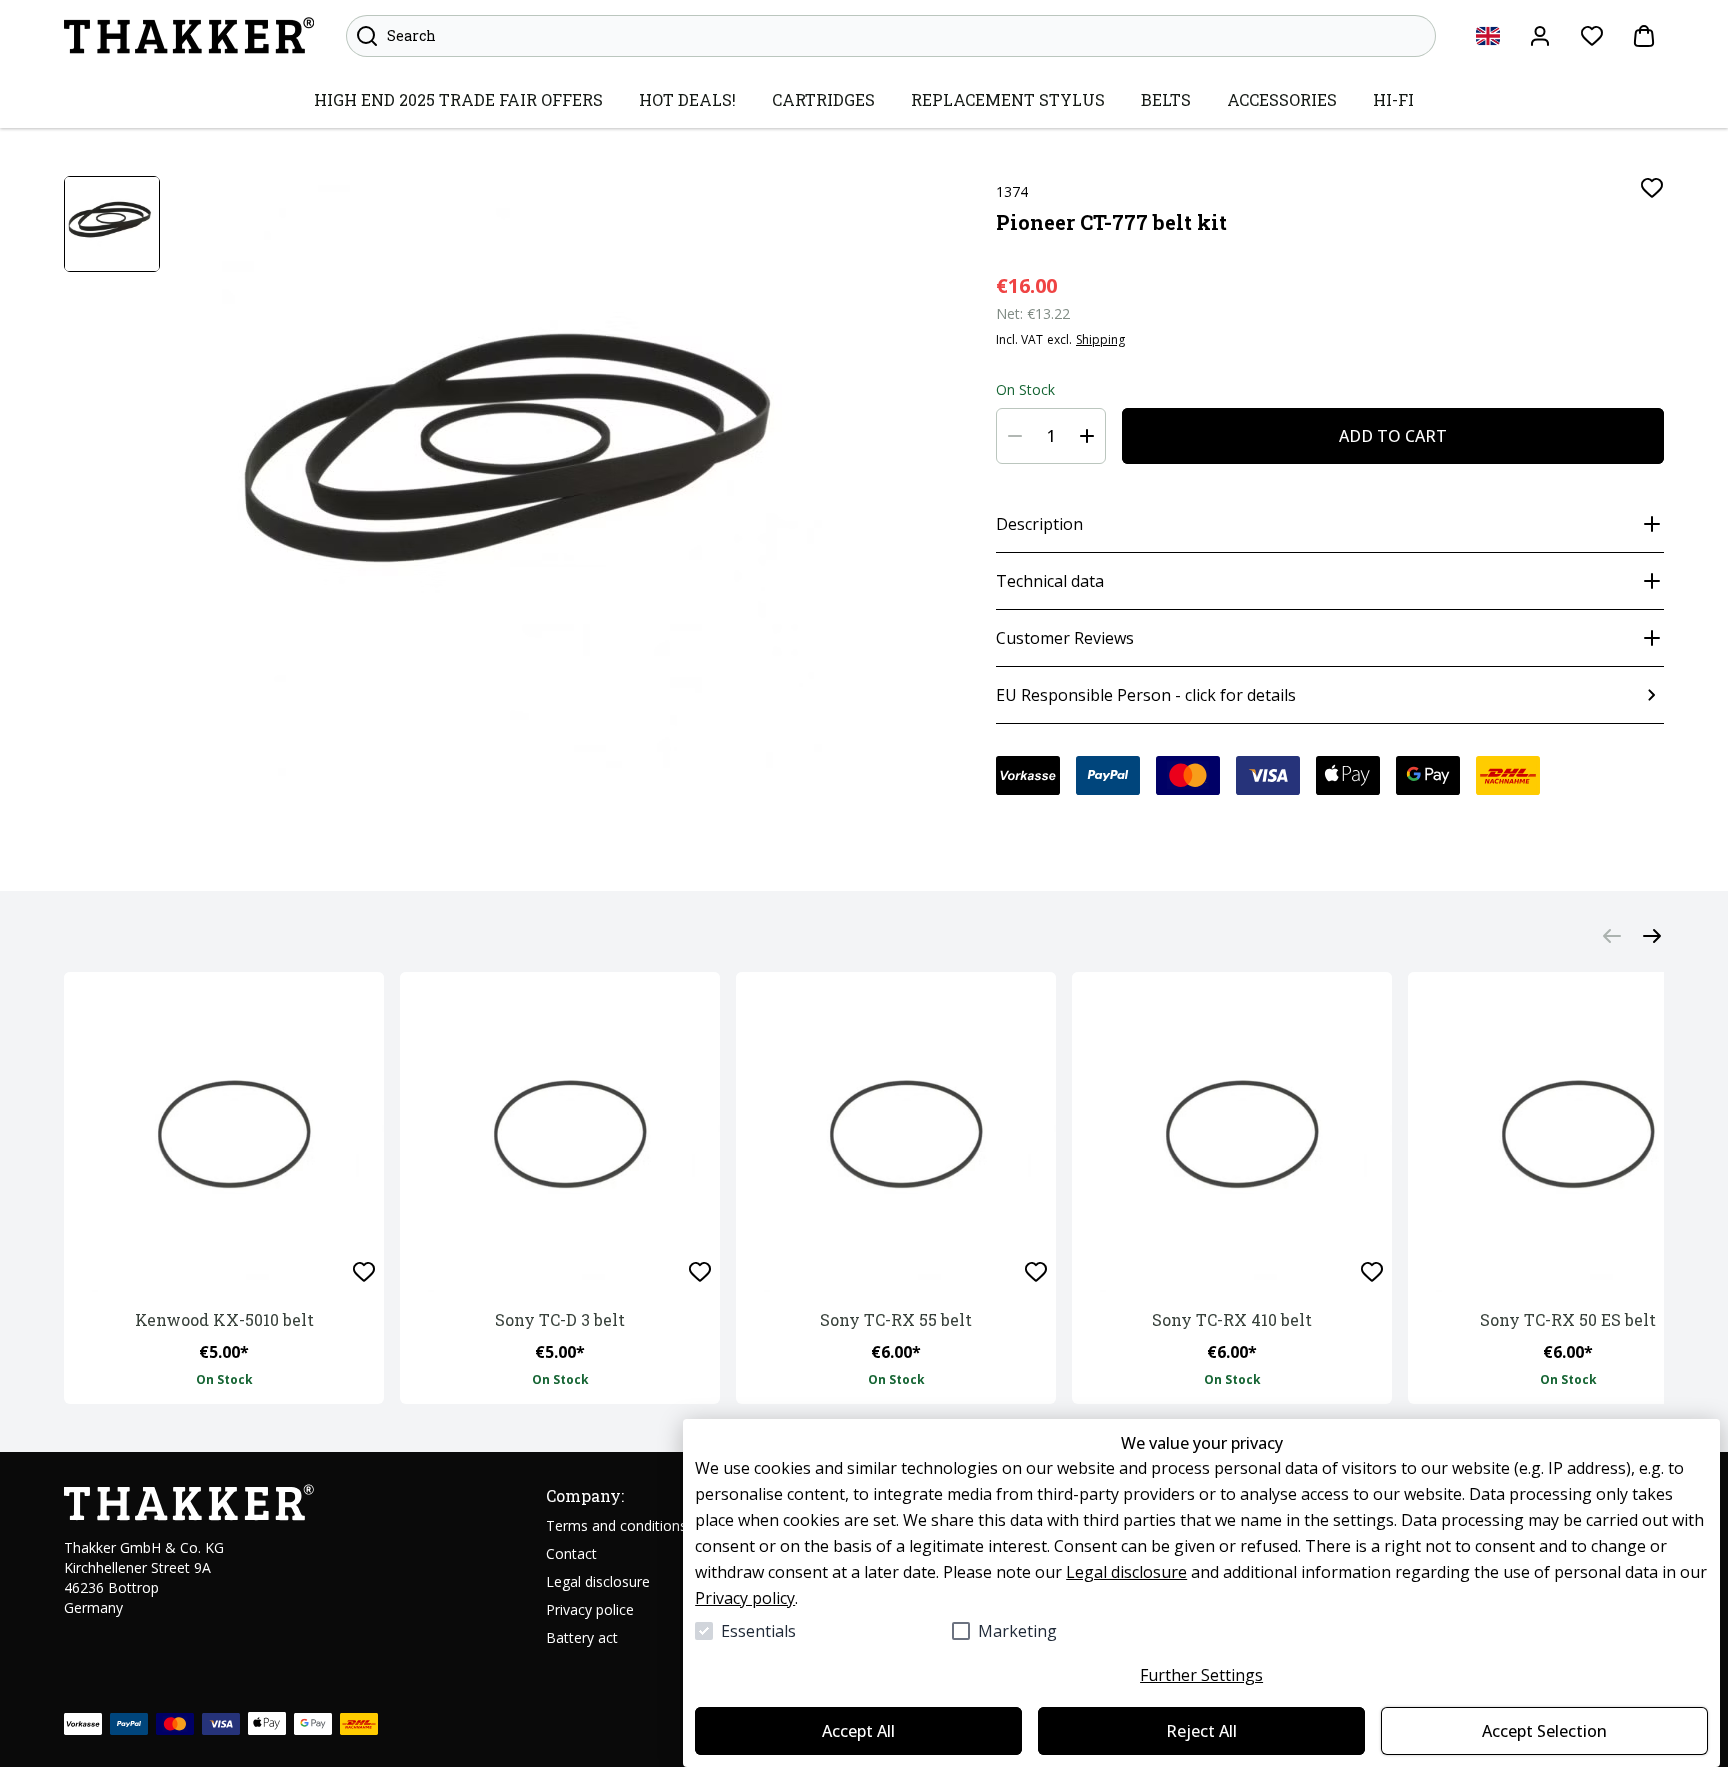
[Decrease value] (1015, 436)
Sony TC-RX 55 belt (896, 1319)
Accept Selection (1544, 1731)
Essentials (758, 1631)
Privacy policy (745, 1598)
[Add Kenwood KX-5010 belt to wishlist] (364, 1272)
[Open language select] (1488, 36)
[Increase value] (1087, 436)
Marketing (1017, 1631)
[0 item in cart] (1644, 36)
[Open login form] (1540, 36)
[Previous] (1612, 936)
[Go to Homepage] (189, 36)
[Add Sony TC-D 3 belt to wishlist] (700, 1272)
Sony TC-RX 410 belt (1232, 1319)
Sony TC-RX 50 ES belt (1568, 1319)
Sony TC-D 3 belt (560, 1319)
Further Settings (1201, 1675)
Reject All (1201, 1731)
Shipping (1100, 340)
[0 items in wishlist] (1592, 36)
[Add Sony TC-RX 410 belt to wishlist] (1372, 1272)
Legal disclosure (1126, 1572)
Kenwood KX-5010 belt (224, 1319)
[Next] (1652, 936)
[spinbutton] (1051, 436)
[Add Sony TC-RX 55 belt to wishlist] (1036, 1272)
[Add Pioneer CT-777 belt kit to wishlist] (1652, 188)
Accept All (858, 1731)
